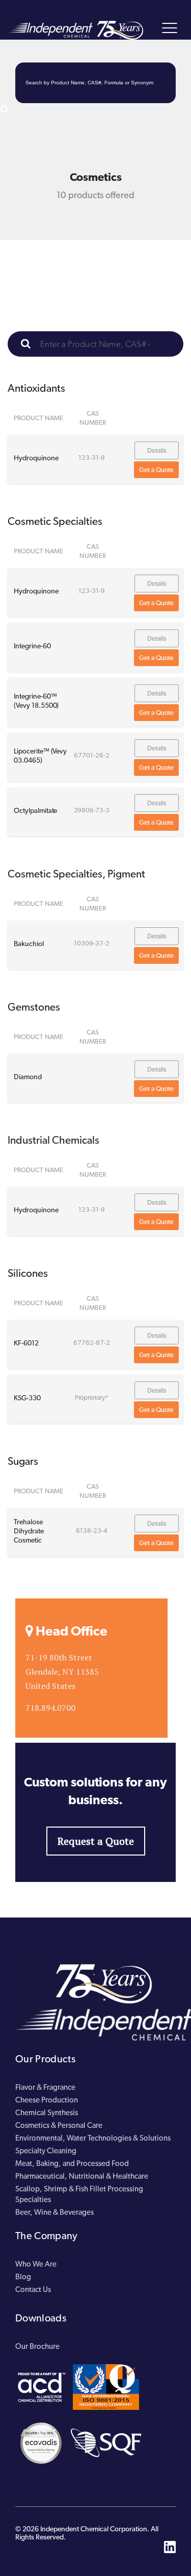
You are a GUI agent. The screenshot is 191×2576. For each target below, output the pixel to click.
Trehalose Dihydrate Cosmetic (29, 1531)
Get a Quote (156, 470)
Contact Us (33, 2289)
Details (157, 450)
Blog (23, 2277)
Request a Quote (96, 1841)
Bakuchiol (29, 944)
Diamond (28, 1077)
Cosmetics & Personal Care (59, 2125)
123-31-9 (92, 458)
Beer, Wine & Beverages (54, 2212)
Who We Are (36, 2264)
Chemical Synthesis (47, 2113)
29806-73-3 (92, 810)
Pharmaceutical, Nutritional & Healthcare (82, 2176)
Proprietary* (92, 1397)
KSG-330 (27, 1398)
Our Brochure (37, 2346)
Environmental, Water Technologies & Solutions (93, 2138)
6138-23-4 (92, 1531)
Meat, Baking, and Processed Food (72, 2163)
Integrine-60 (32, 646)
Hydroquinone (36, 458)
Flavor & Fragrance (45, 2087)
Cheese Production (47, 2100)
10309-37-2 (92, 943)
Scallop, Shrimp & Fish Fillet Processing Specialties (79, 2194)
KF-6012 (26, 1343)
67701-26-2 (92, 755)
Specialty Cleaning (46, 2151)
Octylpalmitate (35, 810)
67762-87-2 (92, 1343)
